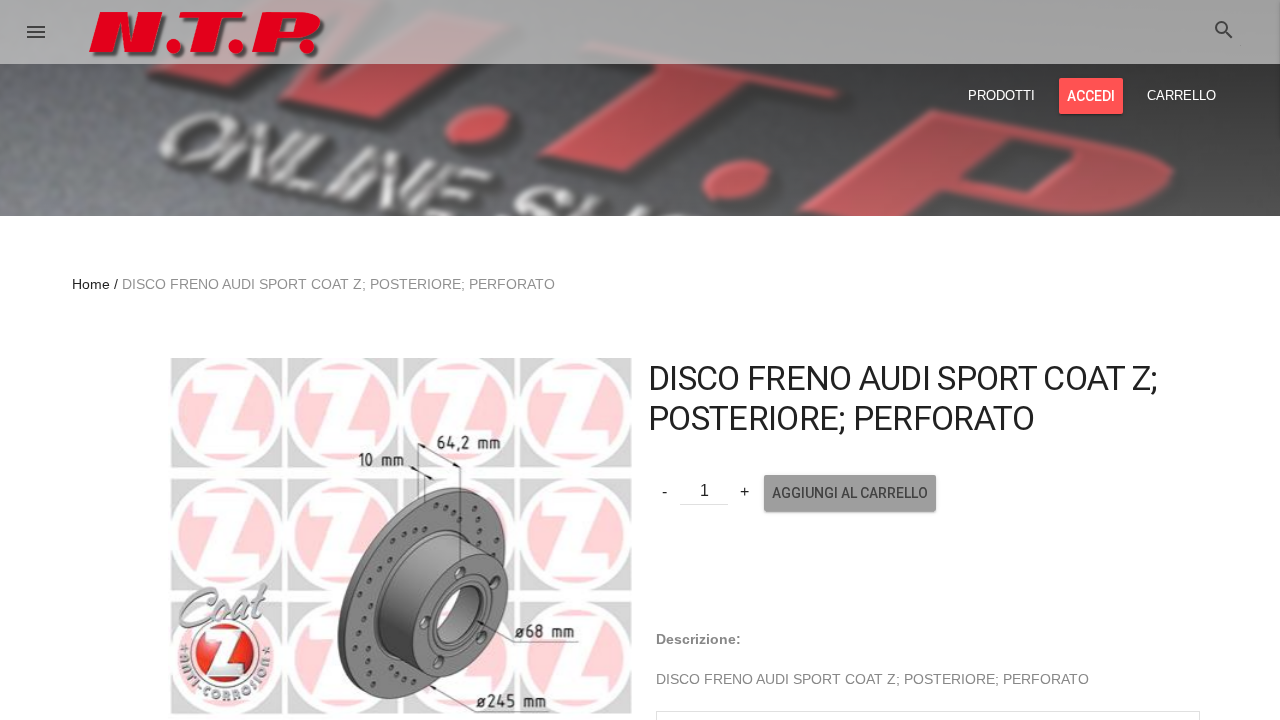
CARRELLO (1181, 95)
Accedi (1091, 96)
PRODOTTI (1001, 95)
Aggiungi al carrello (850, 493)
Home (91, 284)
